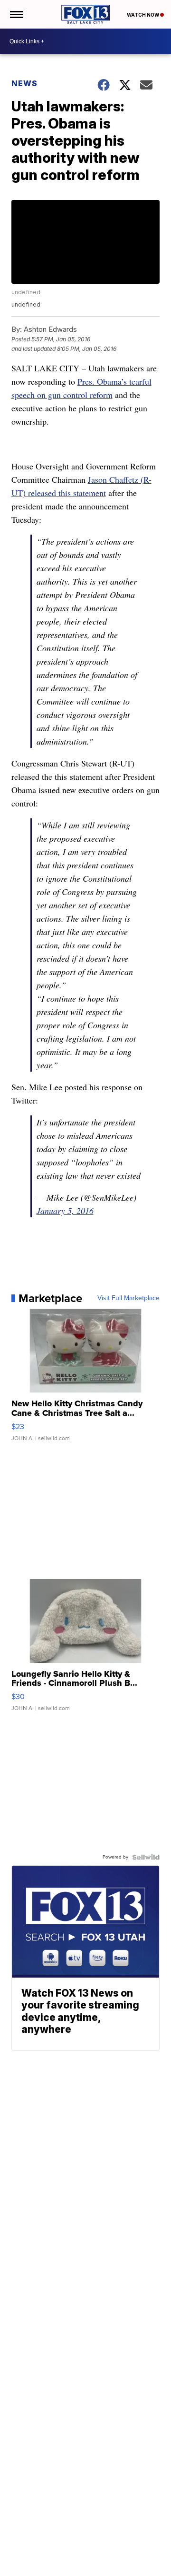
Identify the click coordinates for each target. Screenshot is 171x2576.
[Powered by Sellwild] (146, 1857)
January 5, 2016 (65, 1211)
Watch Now (143, 15)
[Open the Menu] (16, 14)
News (24, 83)
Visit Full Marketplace (128, 1298)
